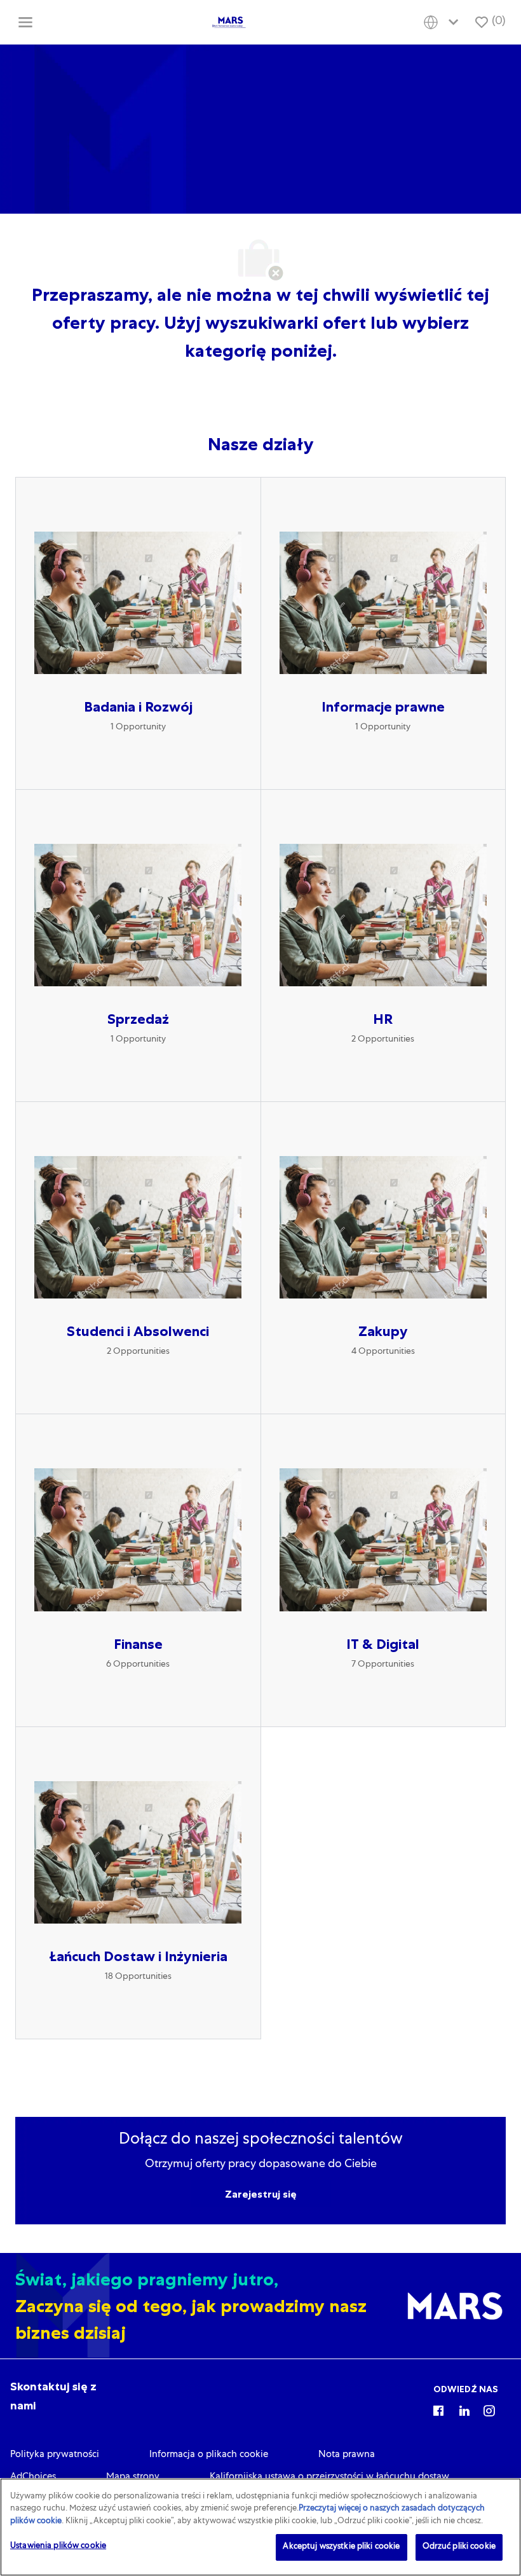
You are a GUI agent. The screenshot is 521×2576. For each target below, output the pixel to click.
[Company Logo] (229, 23)
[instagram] (489, 2410)
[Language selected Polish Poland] (443, 23)
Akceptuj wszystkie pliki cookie (341, 2547)
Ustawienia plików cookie (58, 2546)
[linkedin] (464, 2410)
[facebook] (438, 2410)
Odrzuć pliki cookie (459, 2547)
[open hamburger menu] (25, 22)
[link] (55, 2455)
